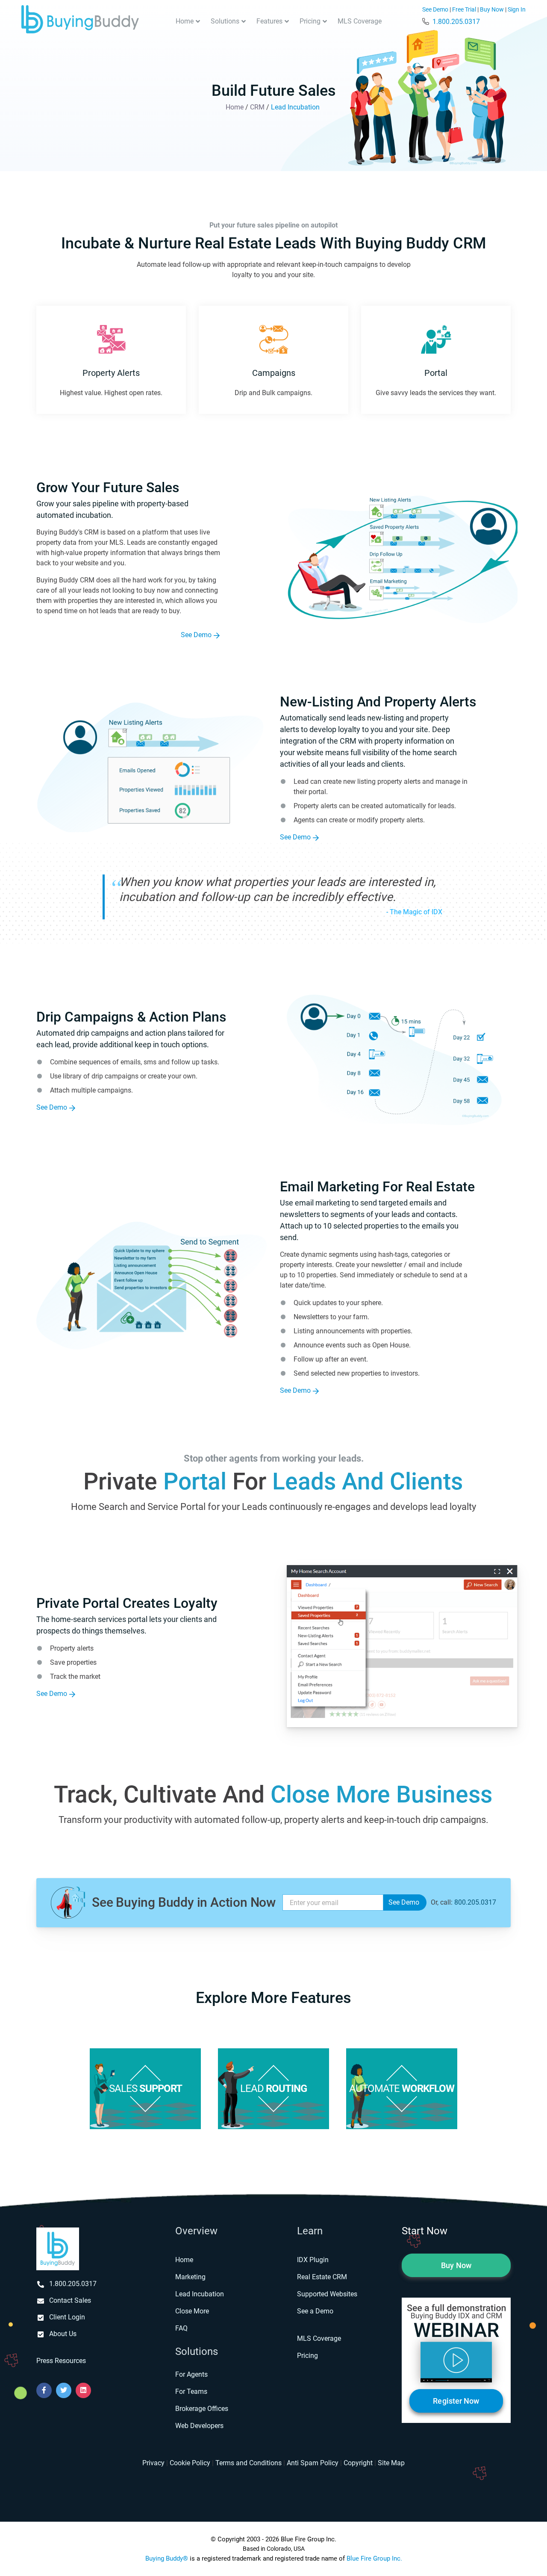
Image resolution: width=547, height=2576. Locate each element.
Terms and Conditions (249, 2463)
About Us (63, 2334)
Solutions (225, 21)
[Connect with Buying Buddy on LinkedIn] (83, 2390)
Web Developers (199, 2426)
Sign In (517, 10)
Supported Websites (327, 2294)
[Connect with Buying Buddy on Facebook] (44, 2390)
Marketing (190, 2277)
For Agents (191, 2374)
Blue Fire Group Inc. (374, 2558)
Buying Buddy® (167, 2558)
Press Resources (61, 2361)
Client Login (67, 2317)
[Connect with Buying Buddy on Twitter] (64, 2390)
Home (185, 21)
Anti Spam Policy (313, 2463)
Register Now (456, 2401)
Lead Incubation (200, 2294)
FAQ (181, 2328)
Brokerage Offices (202, 2409)
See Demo (435, 10)
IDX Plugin (313, 2260)
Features (269, 21)
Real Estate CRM (322, 2277)
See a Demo (315, 2311)
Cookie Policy (190, 2463)
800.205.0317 (475, 1902)
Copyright (358, 2463)
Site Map (391, 2463)
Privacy (153, 2463)
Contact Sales (70, 2300)
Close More (192, 2311)
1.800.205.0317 (456, 22)
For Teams (191, 2391)
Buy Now (492, 10)
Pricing (310, 21)
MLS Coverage (360, 21)
